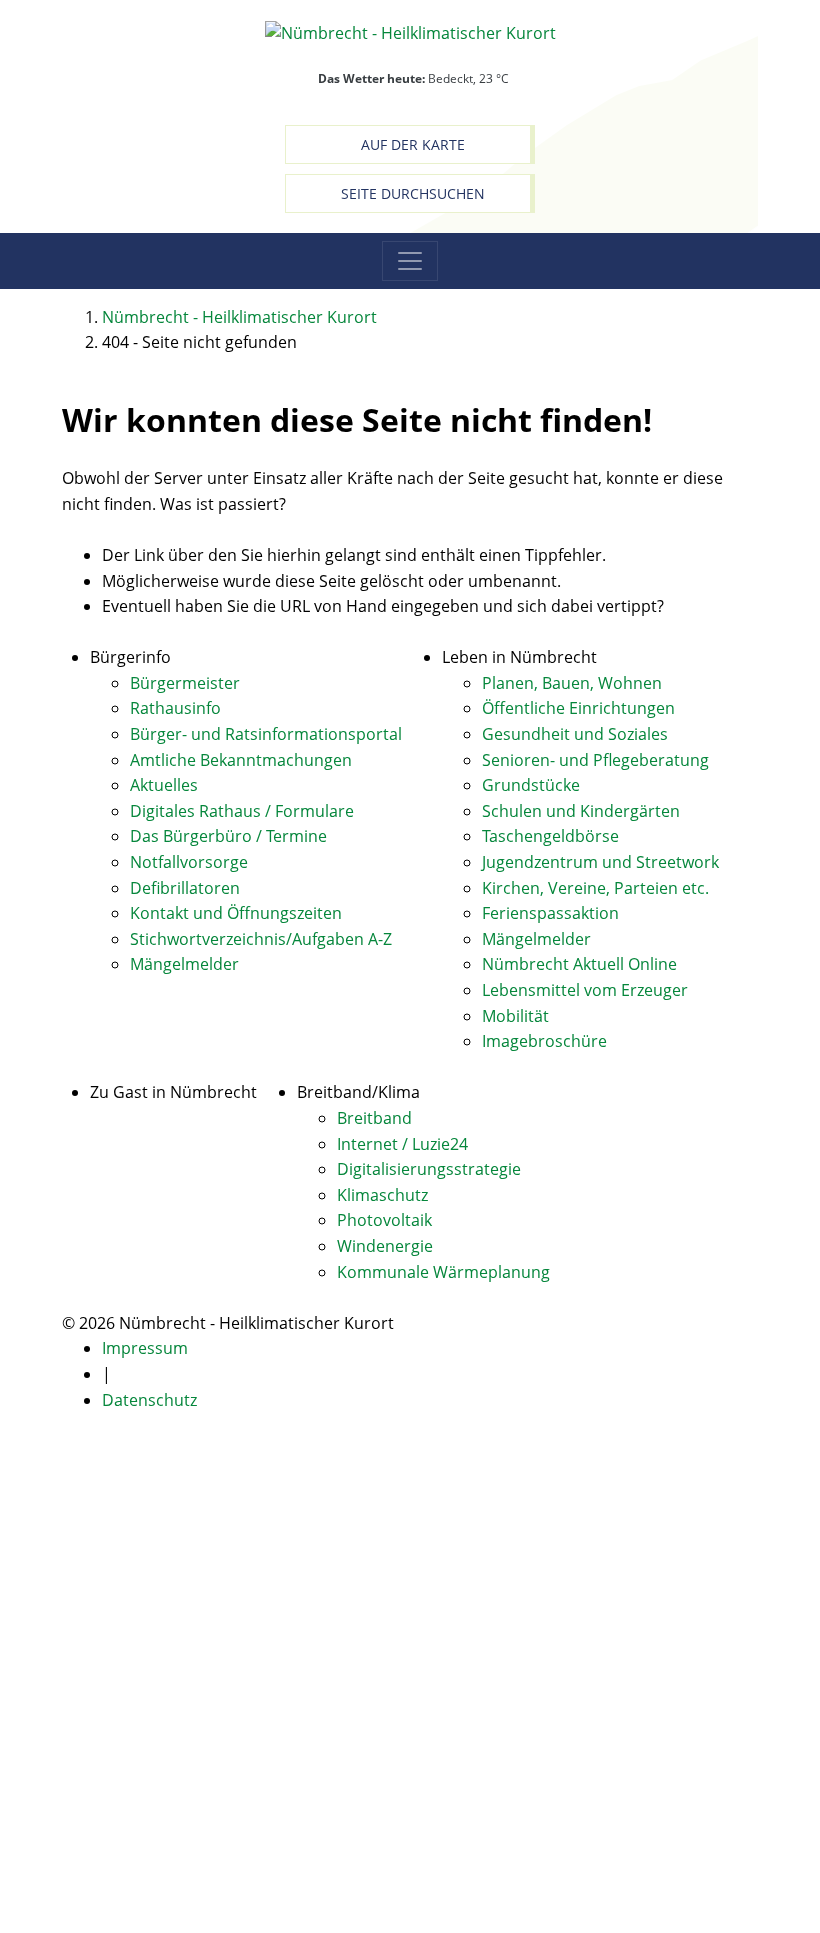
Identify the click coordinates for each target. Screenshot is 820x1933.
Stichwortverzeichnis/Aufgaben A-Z (261, 939)
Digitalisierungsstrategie (429, 1169)
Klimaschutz (382, 1195)
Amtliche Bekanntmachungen (241, 760)
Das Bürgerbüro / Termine (228, 836)
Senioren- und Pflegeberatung (595, 760)
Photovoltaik (384, 1220)
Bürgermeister (185, 683)
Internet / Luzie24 (402, 1144)
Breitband (374, 1118)
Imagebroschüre (544, 1041)
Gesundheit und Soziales (575, 734)
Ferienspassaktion (550, 913)
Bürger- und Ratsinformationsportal (266, 734)
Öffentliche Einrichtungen (578, 708)
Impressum (145, 1348)
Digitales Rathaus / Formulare (242, 811)
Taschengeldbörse (550, 836)
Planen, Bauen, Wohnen (572, 683)
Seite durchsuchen (413, 193)
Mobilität (515, 1016)
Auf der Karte (413, 144)
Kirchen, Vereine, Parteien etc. (595, 888)
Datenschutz (149, 1400)
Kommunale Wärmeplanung (443, 1272)
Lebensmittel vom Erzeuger (585, 990)
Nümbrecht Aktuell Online (579, 964)
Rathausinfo (175, 708)
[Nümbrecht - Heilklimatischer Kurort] (410, 32)
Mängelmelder (184, 964)
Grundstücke (531, 785)
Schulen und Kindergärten (581, 811)
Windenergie (385, 1246)
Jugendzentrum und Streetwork (600, 862)
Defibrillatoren (185, 888)
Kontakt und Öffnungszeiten (236, 913)
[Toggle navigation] (410, 261)
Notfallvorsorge (189, 862)
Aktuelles (164, 785)
